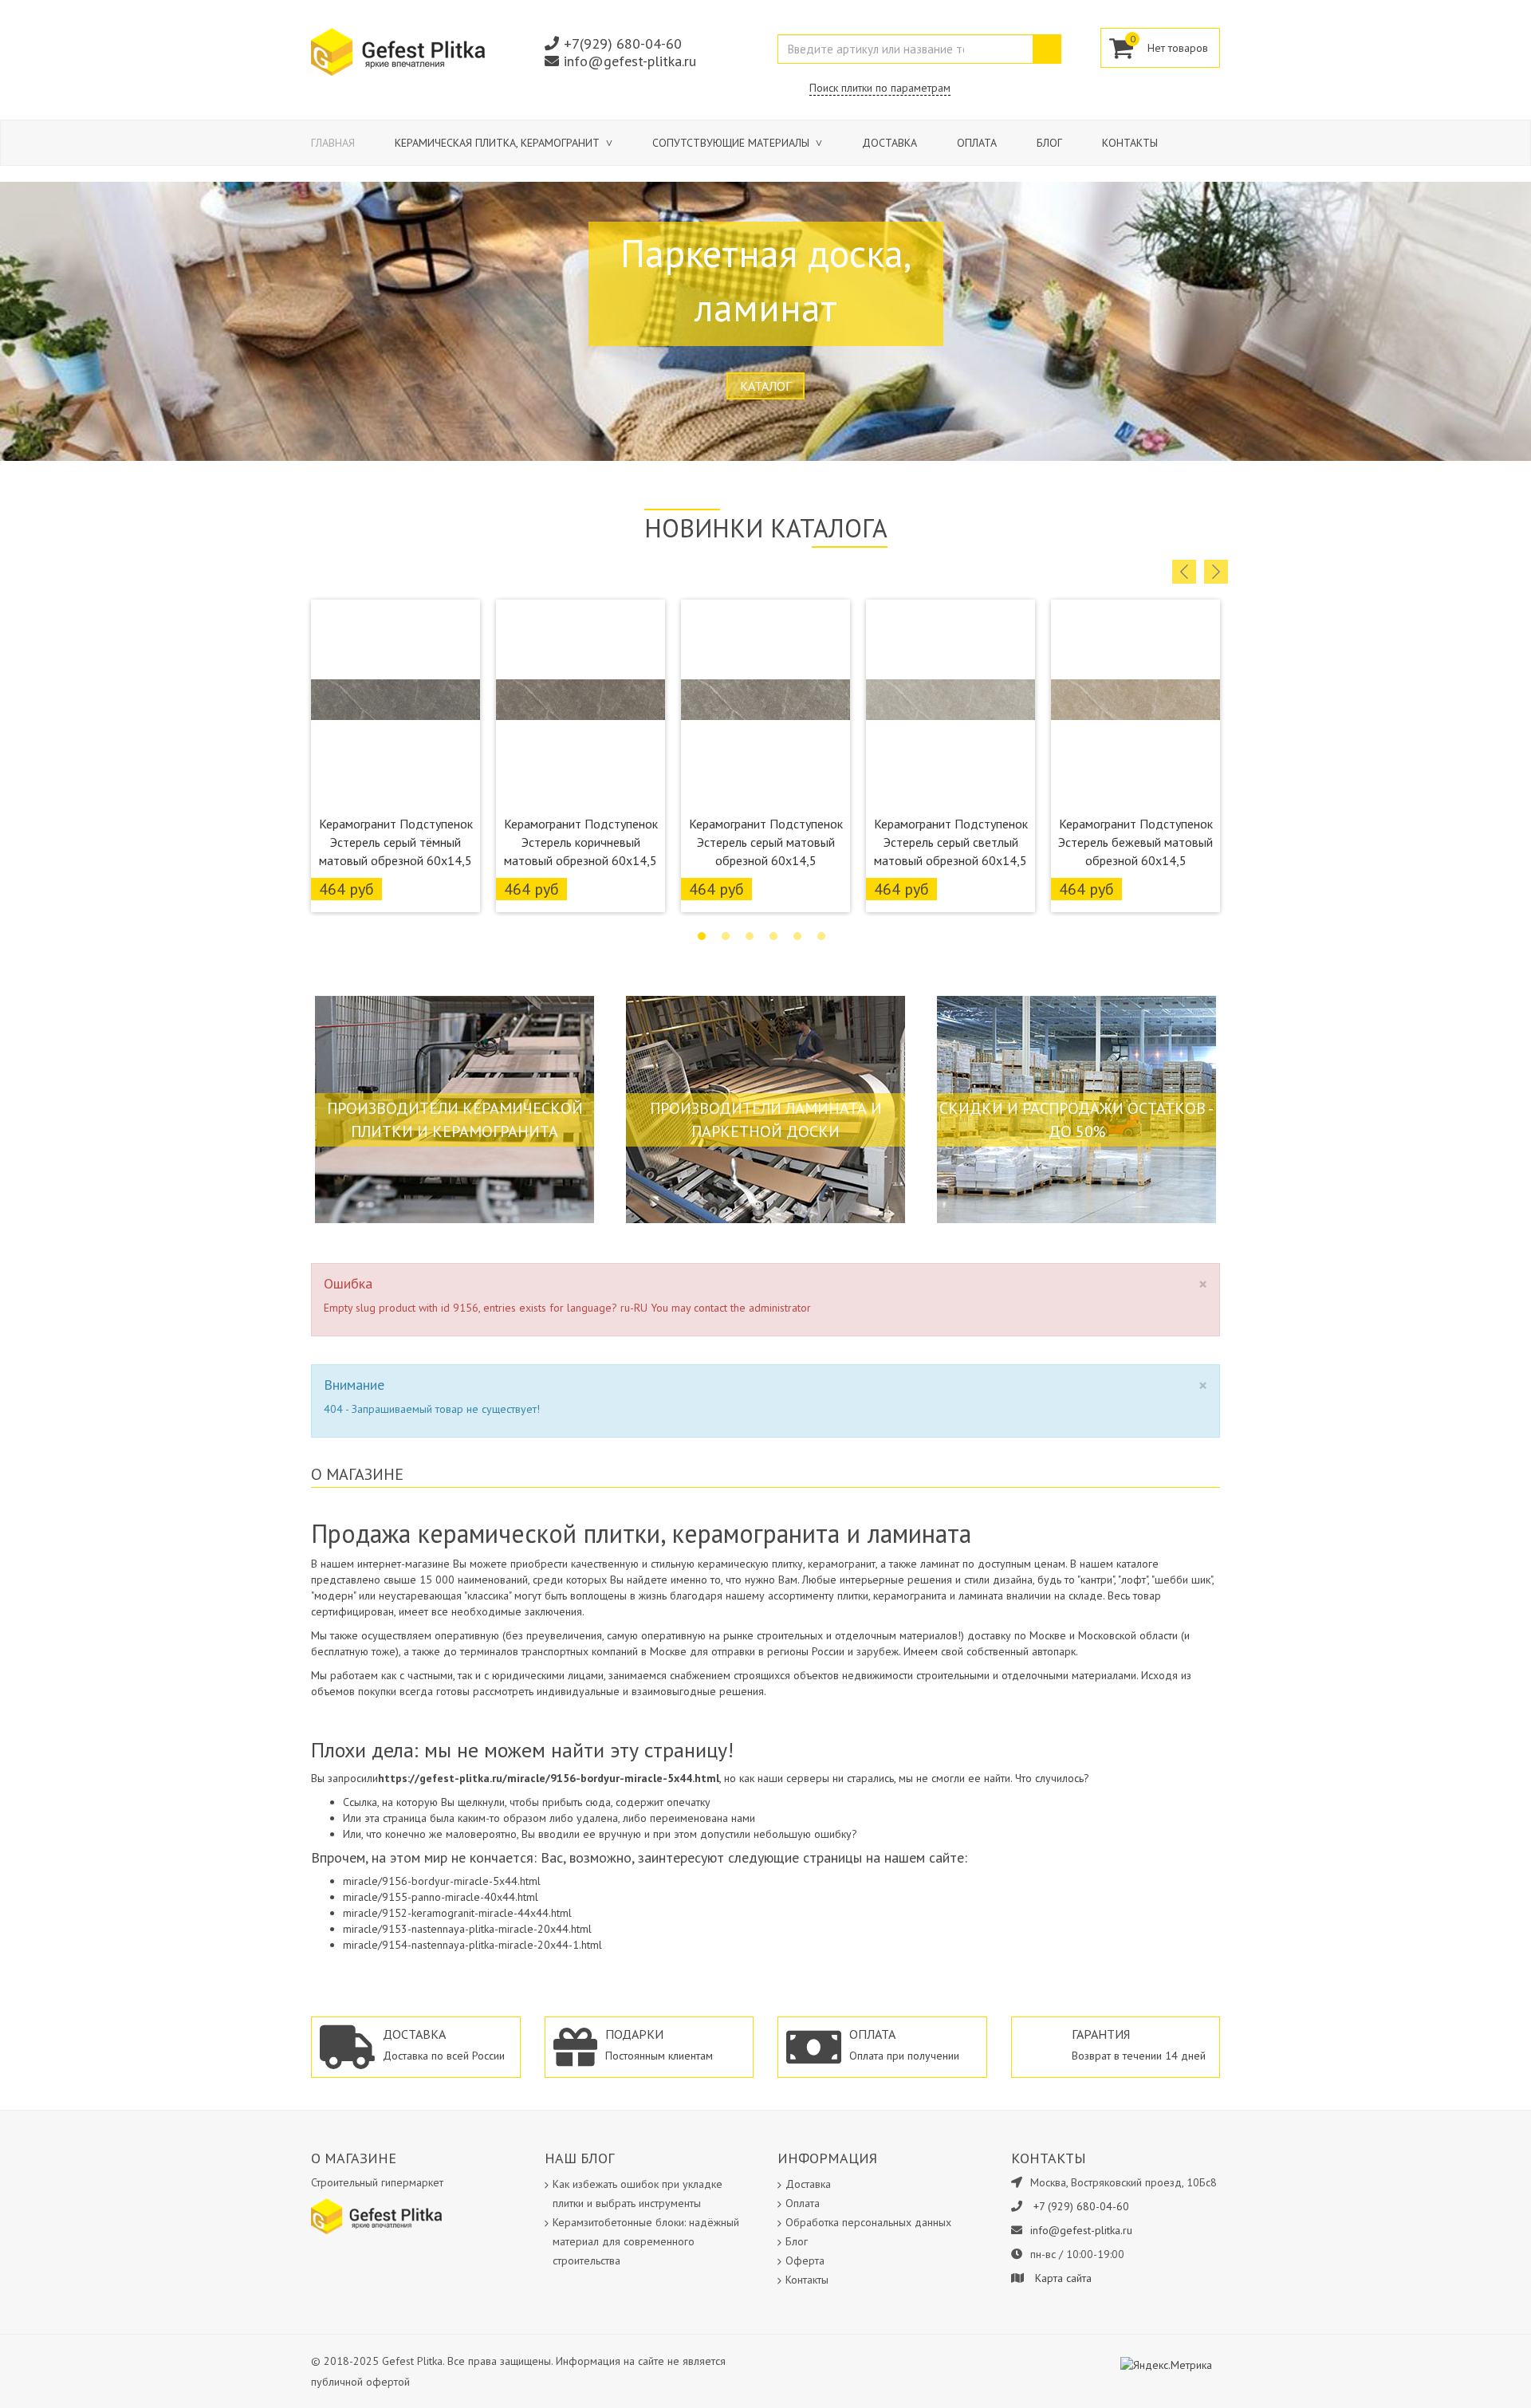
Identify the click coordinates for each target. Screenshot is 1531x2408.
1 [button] (702, 936)
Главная (333, 143)
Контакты (1130, 143)
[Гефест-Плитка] (398, 51)
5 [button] (797, 936)
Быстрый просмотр (396, 787)
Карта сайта (1063, 2278)
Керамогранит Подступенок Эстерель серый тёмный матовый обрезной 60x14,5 (396, 842)
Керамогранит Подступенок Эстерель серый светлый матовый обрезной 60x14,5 (951, 842)
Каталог (765, 386)
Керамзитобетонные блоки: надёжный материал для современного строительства (646, 2241)
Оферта (805, 2260)
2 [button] (726, 936)
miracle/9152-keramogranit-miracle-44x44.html (457, 1913)
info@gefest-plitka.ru (630, 61)
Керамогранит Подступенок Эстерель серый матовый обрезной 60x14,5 (766, 842)
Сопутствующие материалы (732, 143)
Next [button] (1216, 572)
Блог (1049, 143)
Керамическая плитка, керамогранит (499, 143)
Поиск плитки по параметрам (880, 88)
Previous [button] (1184, 572)
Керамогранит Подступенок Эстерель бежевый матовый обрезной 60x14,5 (1135, 842)
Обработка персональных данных (868, 2222)
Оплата (977, 143)
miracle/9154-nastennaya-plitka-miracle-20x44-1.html (472, 1945)
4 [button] (773, 936)
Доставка (889, 143)
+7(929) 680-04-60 (623, 43)
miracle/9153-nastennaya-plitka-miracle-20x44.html (467, 1929)
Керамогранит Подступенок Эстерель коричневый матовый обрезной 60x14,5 (581, 842)
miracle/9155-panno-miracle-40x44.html (441, 1897)
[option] (396, 756)
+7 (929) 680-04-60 (1081, 2206)
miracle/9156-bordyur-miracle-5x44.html (442, 1881)
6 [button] (821, 936)
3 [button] (750, 936)
